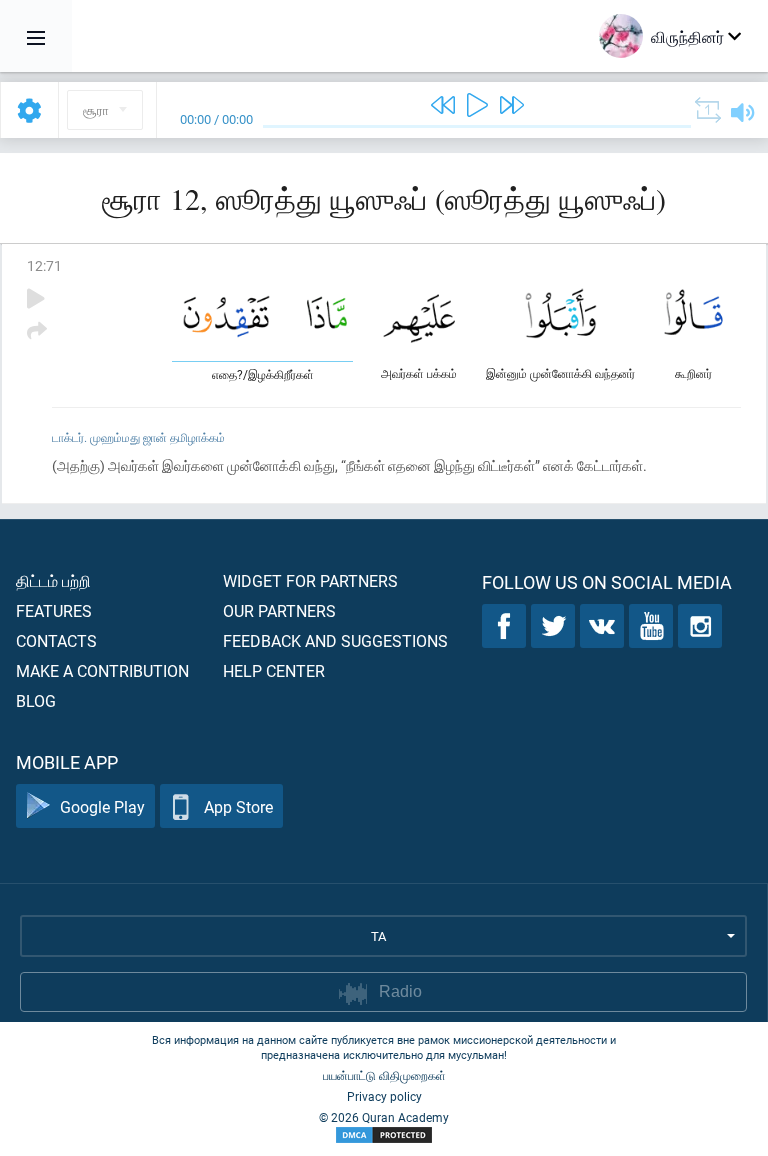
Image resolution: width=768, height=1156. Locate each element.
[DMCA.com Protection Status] (384, 1135)
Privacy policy (384, 1096)
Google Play (102, 806)
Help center (274, 670)
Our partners (279, 610)
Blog (36, 700)
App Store (238, 806)
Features (54, 610)
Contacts (56, 640)
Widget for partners (310, 580)
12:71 (44, 265)
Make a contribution (102, 670)
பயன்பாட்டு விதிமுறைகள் (384, 1075)
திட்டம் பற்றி (53, 580)
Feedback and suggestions (335, 640)
